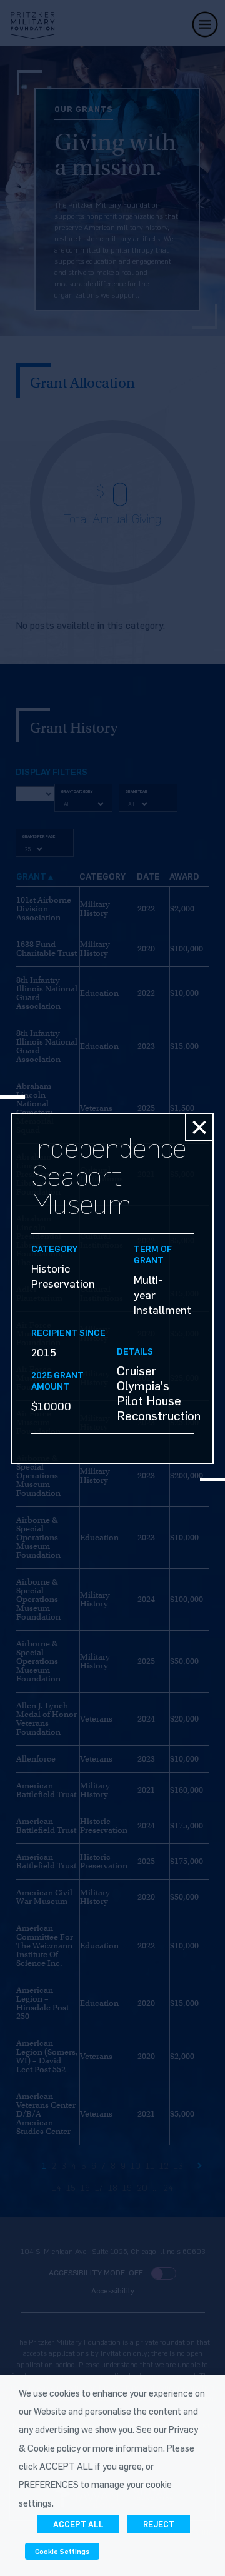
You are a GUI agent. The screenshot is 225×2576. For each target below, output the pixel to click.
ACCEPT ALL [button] (78, 2524)
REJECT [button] (159, 2524)
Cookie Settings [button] (62, 2551)
